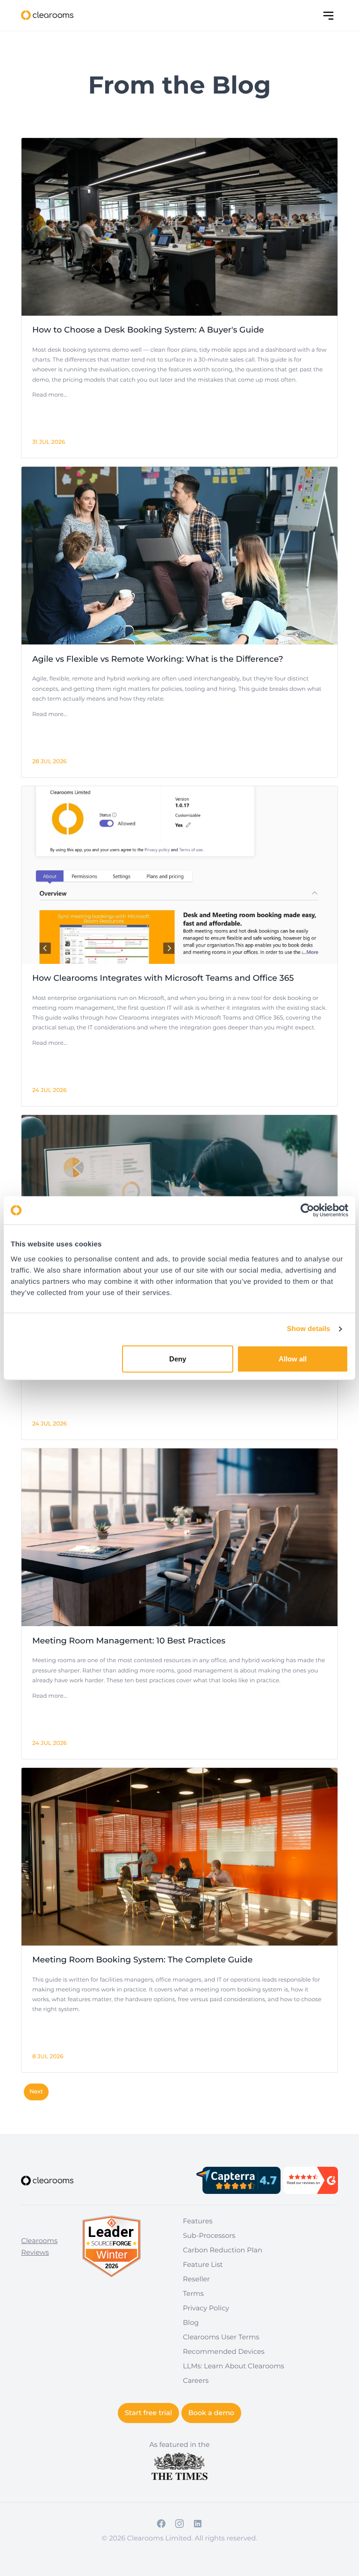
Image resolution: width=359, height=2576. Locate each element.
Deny (178, 1358)
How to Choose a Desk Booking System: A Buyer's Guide (148, 330)
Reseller (196, 2279)
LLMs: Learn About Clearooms (233, 2366)
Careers (196, 2381)
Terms (193, 2294)
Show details (309, 1329)
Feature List (203, 2265)
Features (197, 2221)
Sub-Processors (209, 2236)
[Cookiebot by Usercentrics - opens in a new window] (307, 1210)
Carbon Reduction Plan (223, 2250)
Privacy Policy (206, 2308)
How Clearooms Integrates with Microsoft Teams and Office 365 (163, 978)
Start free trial (148, 2413)
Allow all (293, 1358)
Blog (191, 2323)
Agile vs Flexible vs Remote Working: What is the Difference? (158, 659)
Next (36, 2092)
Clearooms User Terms (221, 2337)
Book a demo (211, 2413)
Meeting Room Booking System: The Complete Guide (142, 1960)
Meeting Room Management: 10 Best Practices (129, 1641)
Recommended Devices (224, 2352)
